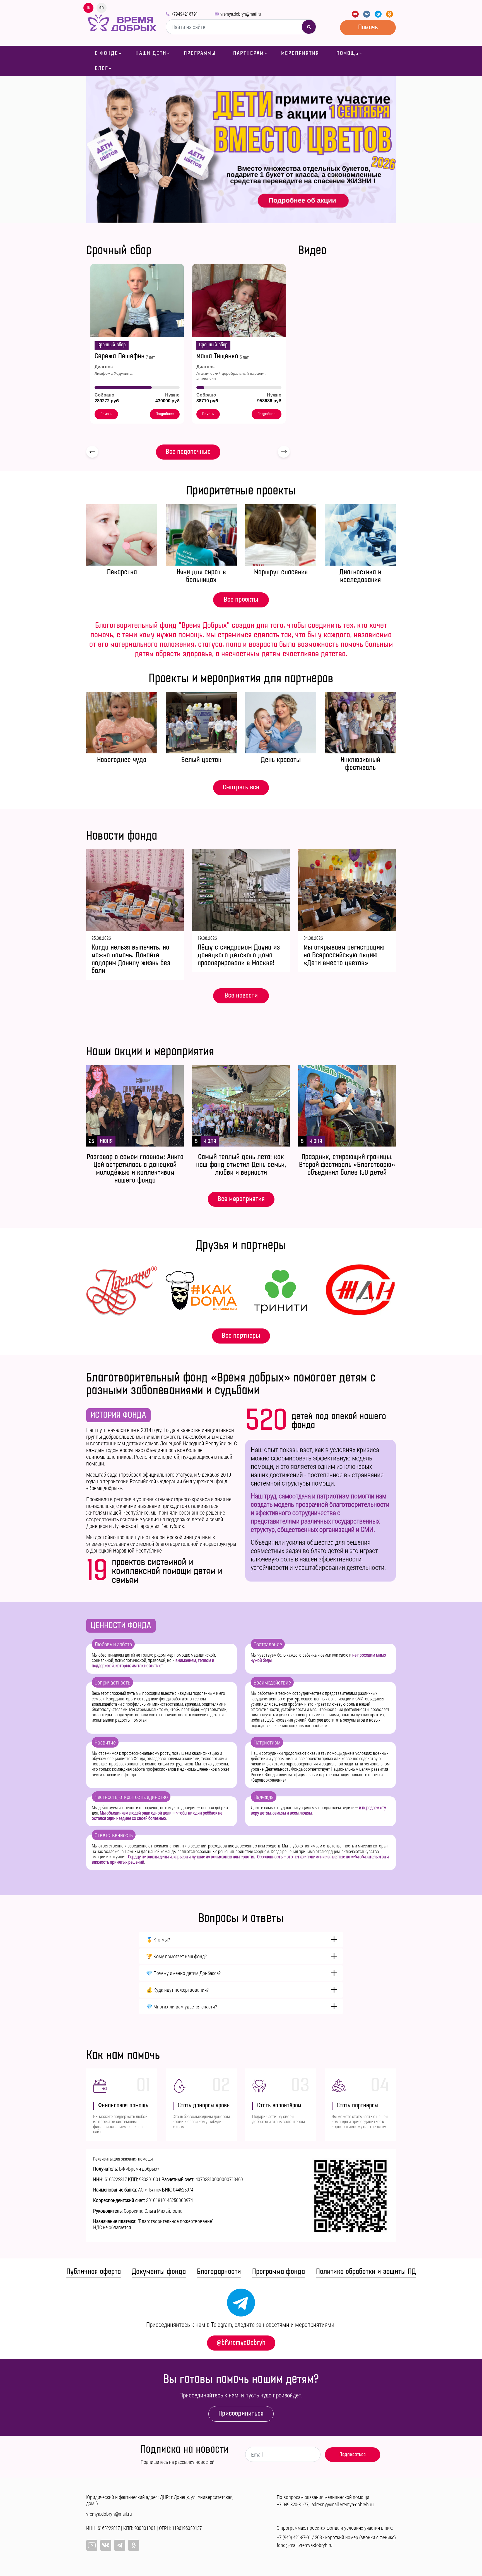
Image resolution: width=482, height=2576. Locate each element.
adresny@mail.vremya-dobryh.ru (343, 2504)
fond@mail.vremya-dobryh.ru (305, 2545)
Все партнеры (241, 1336)
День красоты (281, 760)
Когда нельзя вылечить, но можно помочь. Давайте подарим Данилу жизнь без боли (131, 959)
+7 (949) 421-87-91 (294, 2537)
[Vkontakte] (367, 14)
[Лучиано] (122, 1291)
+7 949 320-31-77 (293, 2504)
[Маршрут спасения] (281, 535)
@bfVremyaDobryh (241, 2343)
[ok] (134, 2545)
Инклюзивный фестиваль (360, 764)
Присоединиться (241, 2413)
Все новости (241, 995)
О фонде (107, 53)
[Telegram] (378, 14)
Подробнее (165, 414)
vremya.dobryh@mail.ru (241, 14)
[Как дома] (201, 1291)
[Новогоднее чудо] (122, 723)
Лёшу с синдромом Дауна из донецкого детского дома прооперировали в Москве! (239, 955)
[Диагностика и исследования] (360, 535)
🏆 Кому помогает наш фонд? (176, 1956)
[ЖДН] (360, 1291)
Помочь (368, 27)
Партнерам (249, 53)
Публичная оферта (94, 2272)
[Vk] (106, 2545)
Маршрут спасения (281, 572)
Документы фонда (159, 2272)
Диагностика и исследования (360, 576)
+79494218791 (185, 14)
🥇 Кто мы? (158, 1940)
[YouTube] (355, 14)
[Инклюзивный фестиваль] (360, 723)
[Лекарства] (122, 535)
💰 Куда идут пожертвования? (177, 1990)
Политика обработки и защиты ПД (366, 2272)
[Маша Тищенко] (239, 301)
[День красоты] (281, 723)
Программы (200, 53)
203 (318, 2537)
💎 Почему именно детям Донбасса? (183, 1973)
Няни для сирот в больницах (201, 576)
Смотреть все (241, 787)
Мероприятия (300, 53)
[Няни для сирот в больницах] (201, 535)
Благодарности (219, 2272)
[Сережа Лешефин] (137, 301)
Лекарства (122, 572)
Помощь (348, 53)
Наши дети (151, 53)
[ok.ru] (390, 14)
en (102, 8)
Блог (102, 68)
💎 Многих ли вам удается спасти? (182, 2007)
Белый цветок (201, 760)
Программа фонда (279, 2272)
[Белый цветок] (201, 723)
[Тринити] (281, 1291)
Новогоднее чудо (122, 760)
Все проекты (241, 599)
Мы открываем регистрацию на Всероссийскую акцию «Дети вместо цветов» (344, 955)
